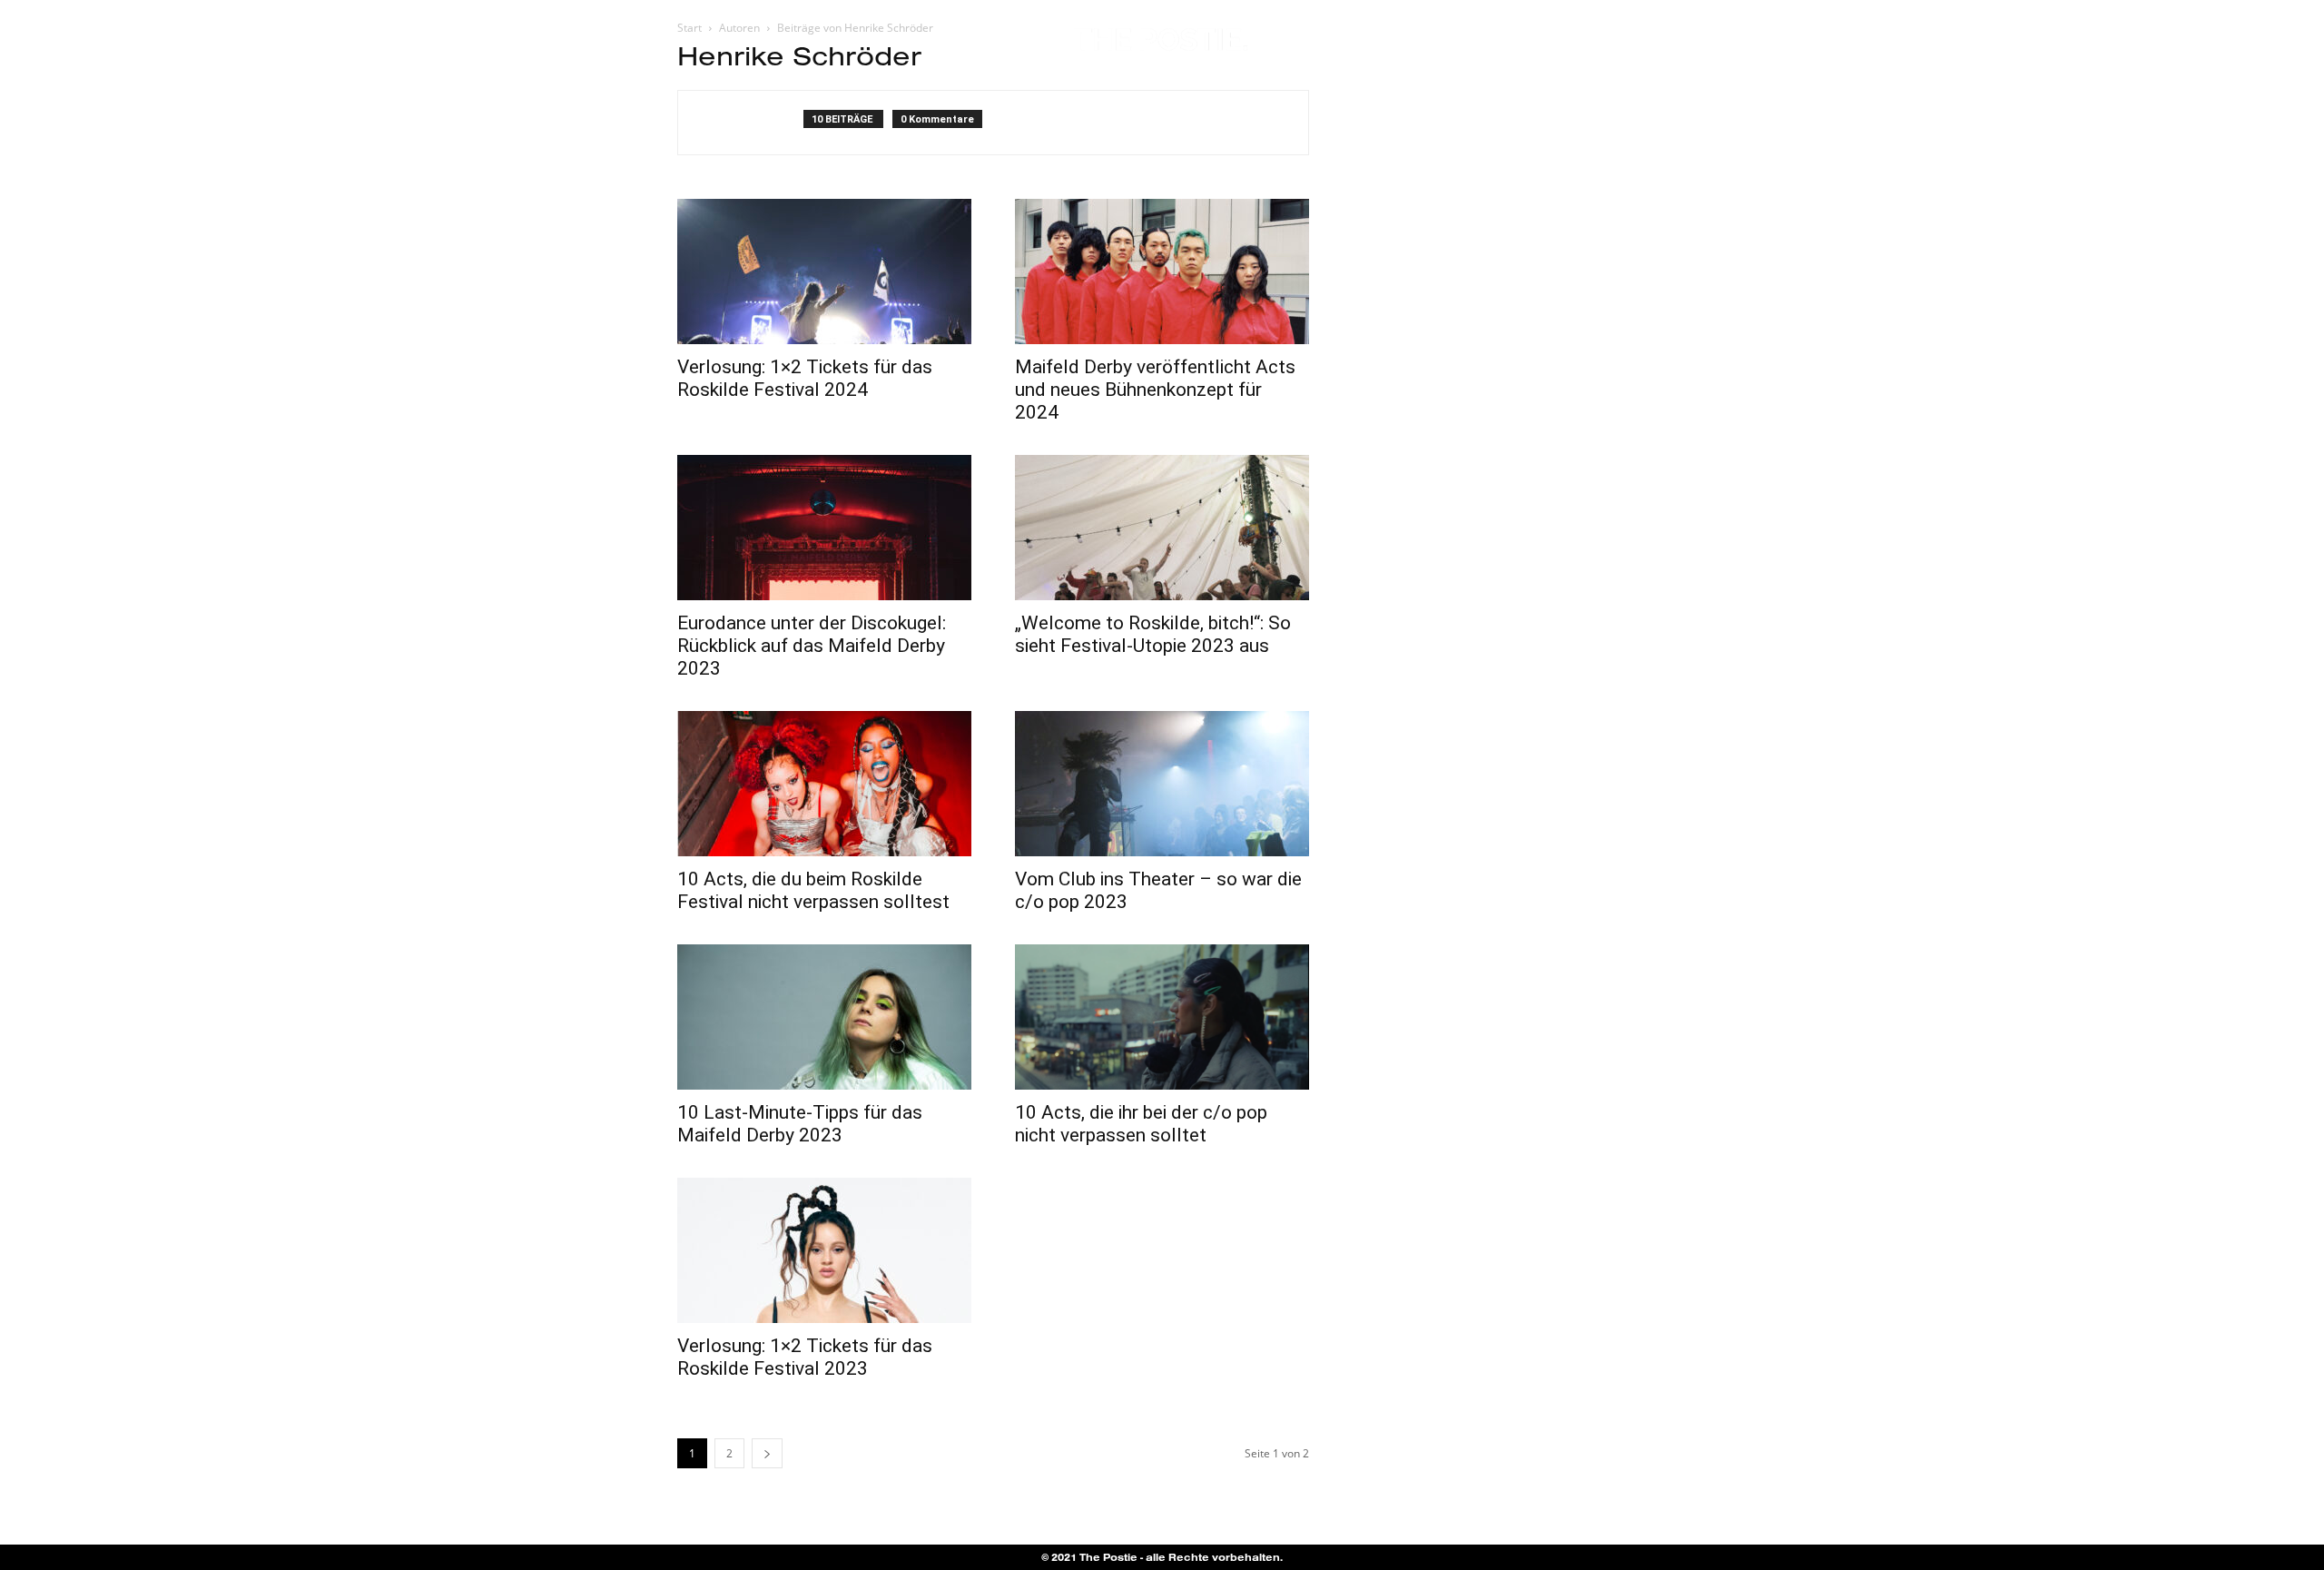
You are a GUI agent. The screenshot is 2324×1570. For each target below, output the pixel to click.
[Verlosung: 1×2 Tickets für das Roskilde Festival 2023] (824, 1250)
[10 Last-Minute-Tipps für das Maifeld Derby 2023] (824, 1017)
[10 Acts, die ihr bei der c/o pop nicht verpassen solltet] (1162, 1017)
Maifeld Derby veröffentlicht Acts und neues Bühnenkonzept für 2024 (1155, 390)
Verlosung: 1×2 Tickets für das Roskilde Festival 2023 (805, 1357)
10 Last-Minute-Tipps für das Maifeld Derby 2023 (800, 1124)
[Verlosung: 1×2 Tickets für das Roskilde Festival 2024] (824, 272)
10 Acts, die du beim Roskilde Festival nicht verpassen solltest (813, 890)
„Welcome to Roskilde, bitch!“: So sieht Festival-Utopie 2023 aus (1153, 634)
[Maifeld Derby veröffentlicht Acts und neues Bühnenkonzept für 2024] (1162, 272)
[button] (2238, 41)
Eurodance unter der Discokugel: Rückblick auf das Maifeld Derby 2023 (812, 646)
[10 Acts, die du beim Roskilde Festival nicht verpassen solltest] (824, 784)
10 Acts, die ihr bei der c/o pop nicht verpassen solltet (1141, 1124)
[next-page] (767, 1453)
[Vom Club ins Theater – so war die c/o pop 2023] (1162, 784)
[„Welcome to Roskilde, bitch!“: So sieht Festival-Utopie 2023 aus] (1162, 528)
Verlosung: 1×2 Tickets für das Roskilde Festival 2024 (805, 378)
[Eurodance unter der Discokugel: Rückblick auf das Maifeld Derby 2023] (824, 528)
